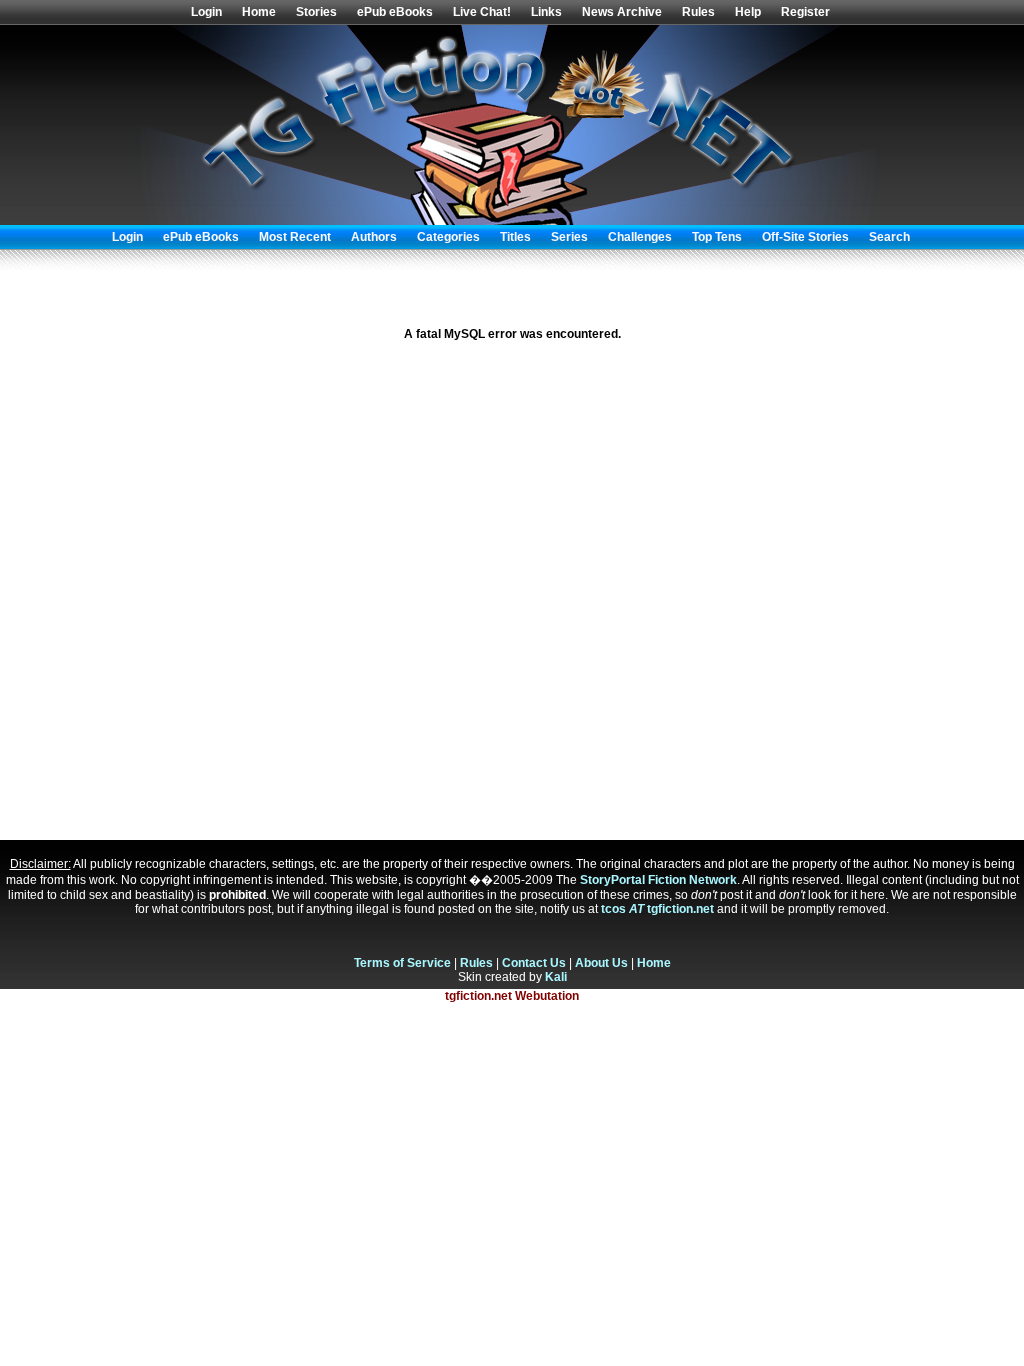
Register (805, 12)
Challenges (640, 237)
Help (748, 12)
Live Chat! (482, 12)
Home (259, 12)
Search (889, 237)
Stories (316, 12)
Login (206, 12)
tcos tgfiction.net (657, 909)
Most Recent (295, 237)
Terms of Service (402, 963)
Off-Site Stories (805, 237)
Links (546, 12)
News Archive (622, 12)
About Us (601, 963)
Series (569, 237)
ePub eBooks (395, 12)
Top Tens (717, 237)
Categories (448, 237)
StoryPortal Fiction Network (658, 880)
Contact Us (534, 963)
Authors (374, 237)
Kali (556, 977)
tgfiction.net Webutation (512, 996)
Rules (698, 12)
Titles (515, 237)
